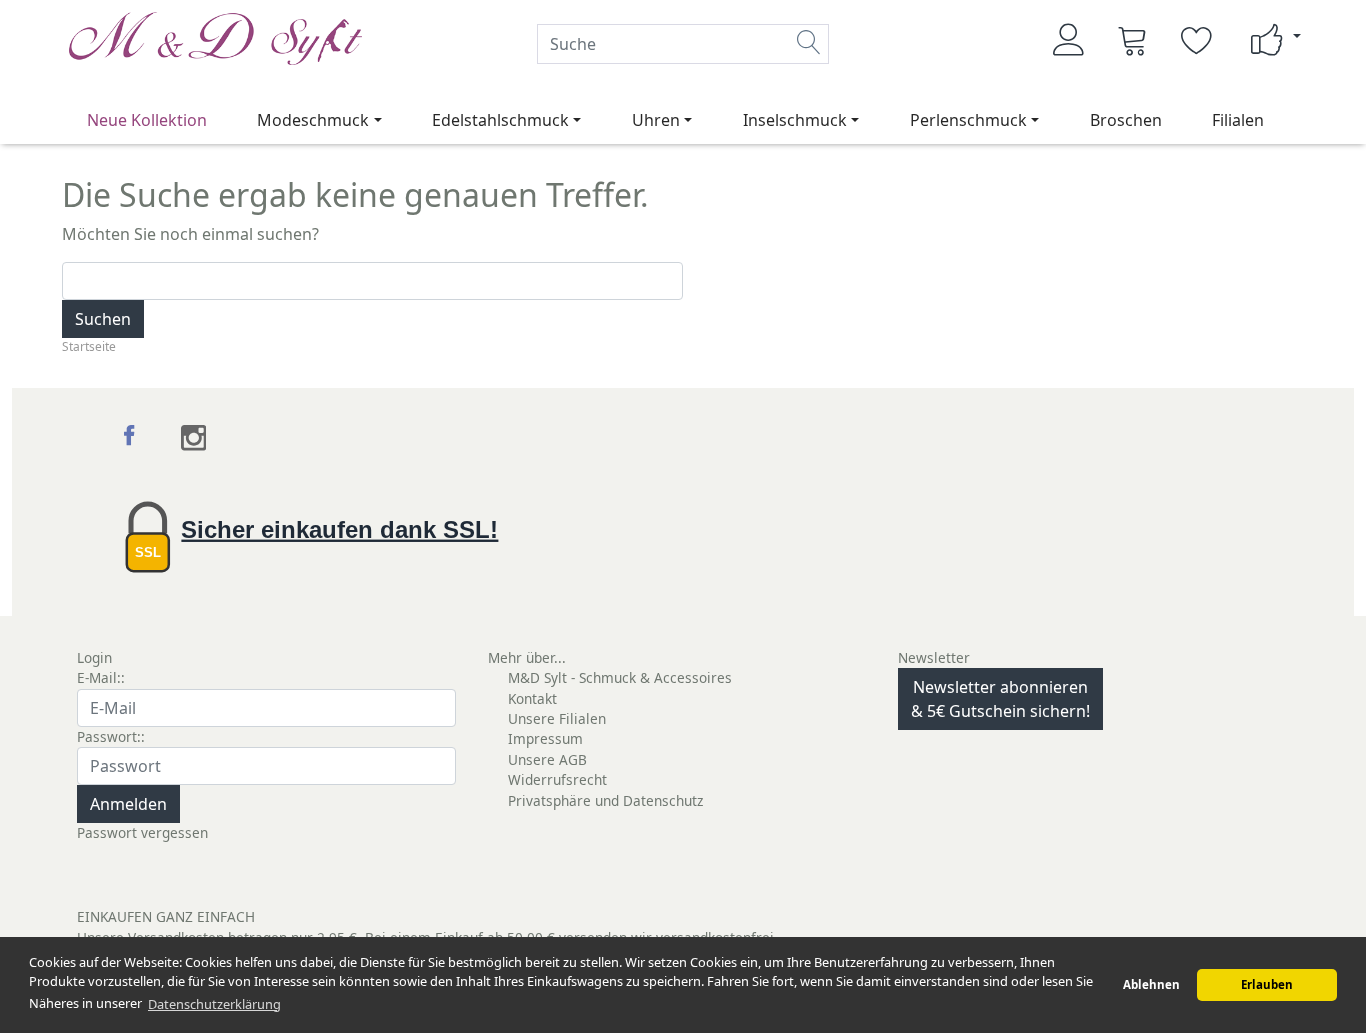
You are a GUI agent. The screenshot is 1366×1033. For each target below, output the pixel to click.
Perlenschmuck (968, 120)
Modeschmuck (313, 120)
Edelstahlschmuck (500, 120)
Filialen (1238, 120)
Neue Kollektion (147, 120)
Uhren (656, 120)
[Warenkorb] (1133, 40)
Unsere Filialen (557, 718)
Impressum (545, 738)
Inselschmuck (795, 120)
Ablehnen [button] (1151, 984)
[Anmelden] (1069, 40)
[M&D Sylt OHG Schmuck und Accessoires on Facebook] (132, 438)
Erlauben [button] (1267, 984)
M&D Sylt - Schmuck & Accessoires (620, 677)
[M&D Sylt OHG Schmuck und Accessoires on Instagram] (193, 438)
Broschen (1126, 120)
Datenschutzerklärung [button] (214, 1004)
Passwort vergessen (142, 832)
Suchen (103, 319)
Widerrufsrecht (557, 779)
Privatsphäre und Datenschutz (605, 800)
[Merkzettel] (1197, 40)
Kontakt (532, 698)
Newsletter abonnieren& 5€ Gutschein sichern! (1000, 699)
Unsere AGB (547, 759)
